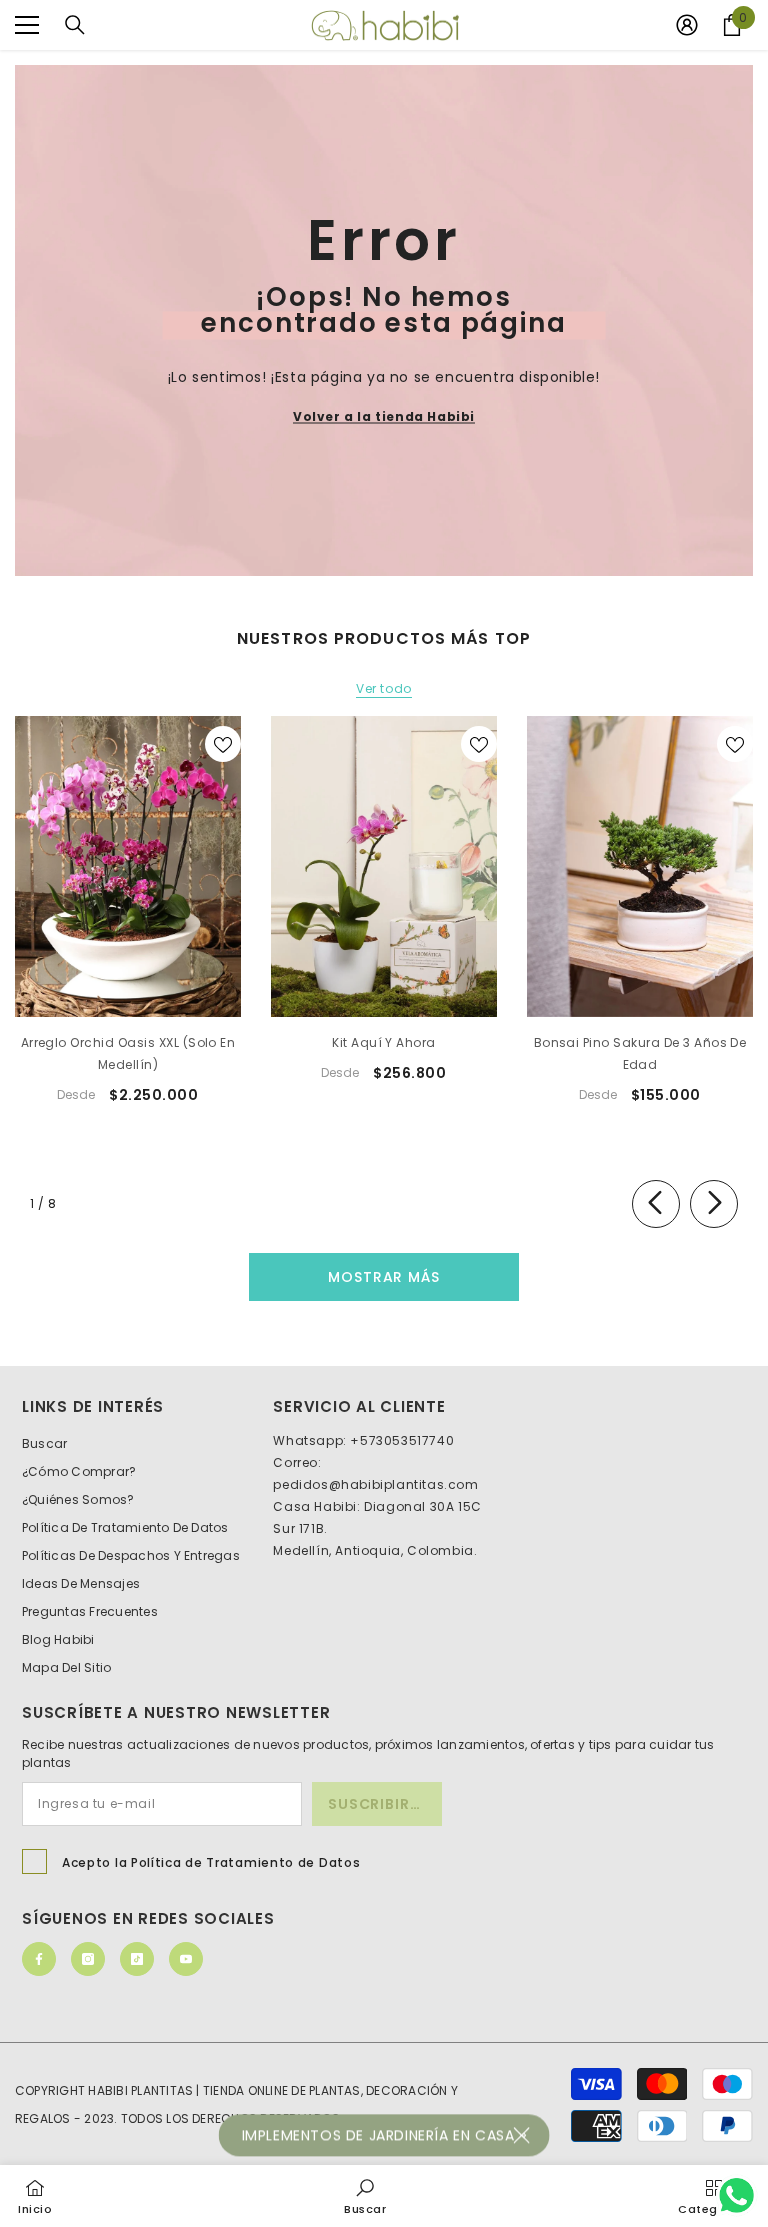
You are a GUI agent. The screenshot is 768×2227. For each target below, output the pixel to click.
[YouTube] (186, 1959)
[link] (365, 2195)
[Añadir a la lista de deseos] (223, 744)
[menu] (27, 25)
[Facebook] (39, 1959)
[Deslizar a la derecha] (714, 1204)
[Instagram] (88, 1959)
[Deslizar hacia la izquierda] (656, 1204)
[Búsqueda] (75, 25)
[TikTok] (137, 1959)
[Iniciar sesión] (687, 25)
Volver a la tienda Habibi (384, 416)
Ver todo (384, 689)
